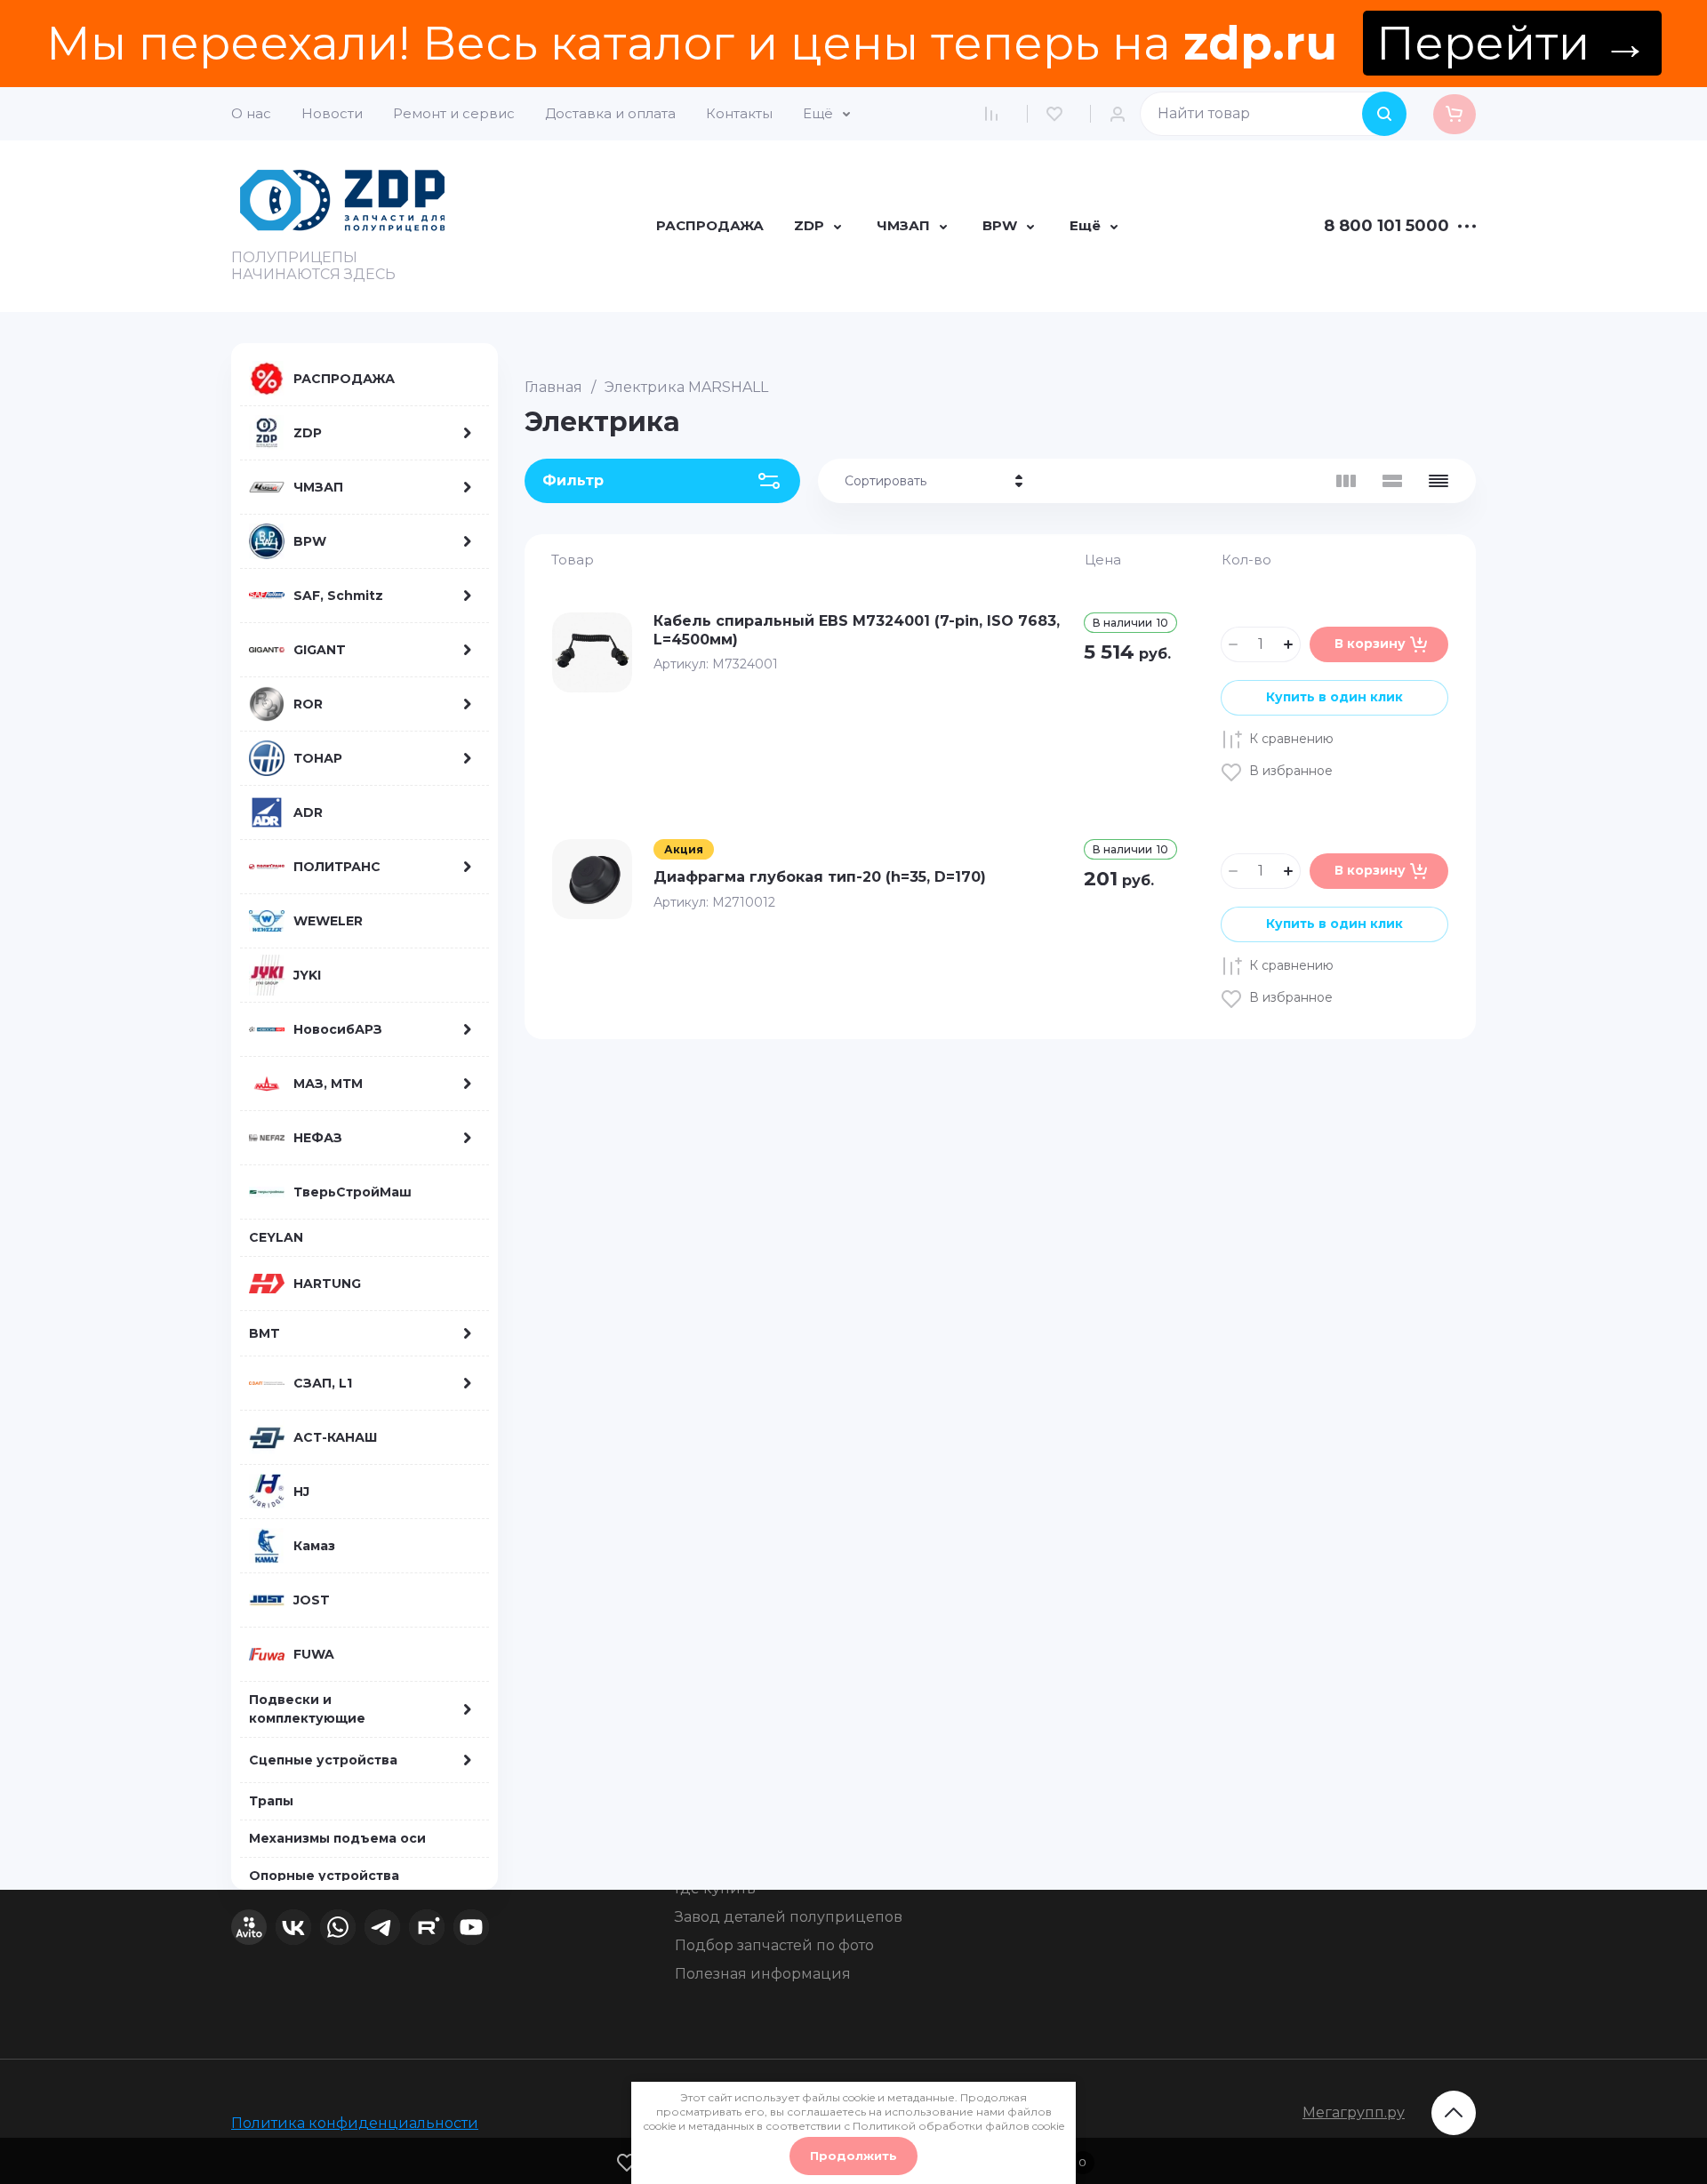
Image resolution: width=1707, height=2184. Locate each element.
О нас (251, 113)
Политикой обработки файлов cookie (958, 2126)
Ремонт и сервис (454, 113)
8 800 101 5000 (1386, 227)
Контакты (739, 113)
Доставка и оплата (610, 113)
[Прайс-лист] (1439, 481)
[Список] (1392, 481)
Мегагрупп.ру (1354, 2112)
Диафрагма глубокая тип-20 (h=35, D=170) (820, 877)
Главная (553, 387)
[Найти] (1384, 114)
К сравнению (1291, 739)
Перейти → (1512, 43)
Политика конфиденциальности (355, 2123)
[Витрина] (1346, 481)
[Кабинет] (1122, 114)
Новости (332, 113)
